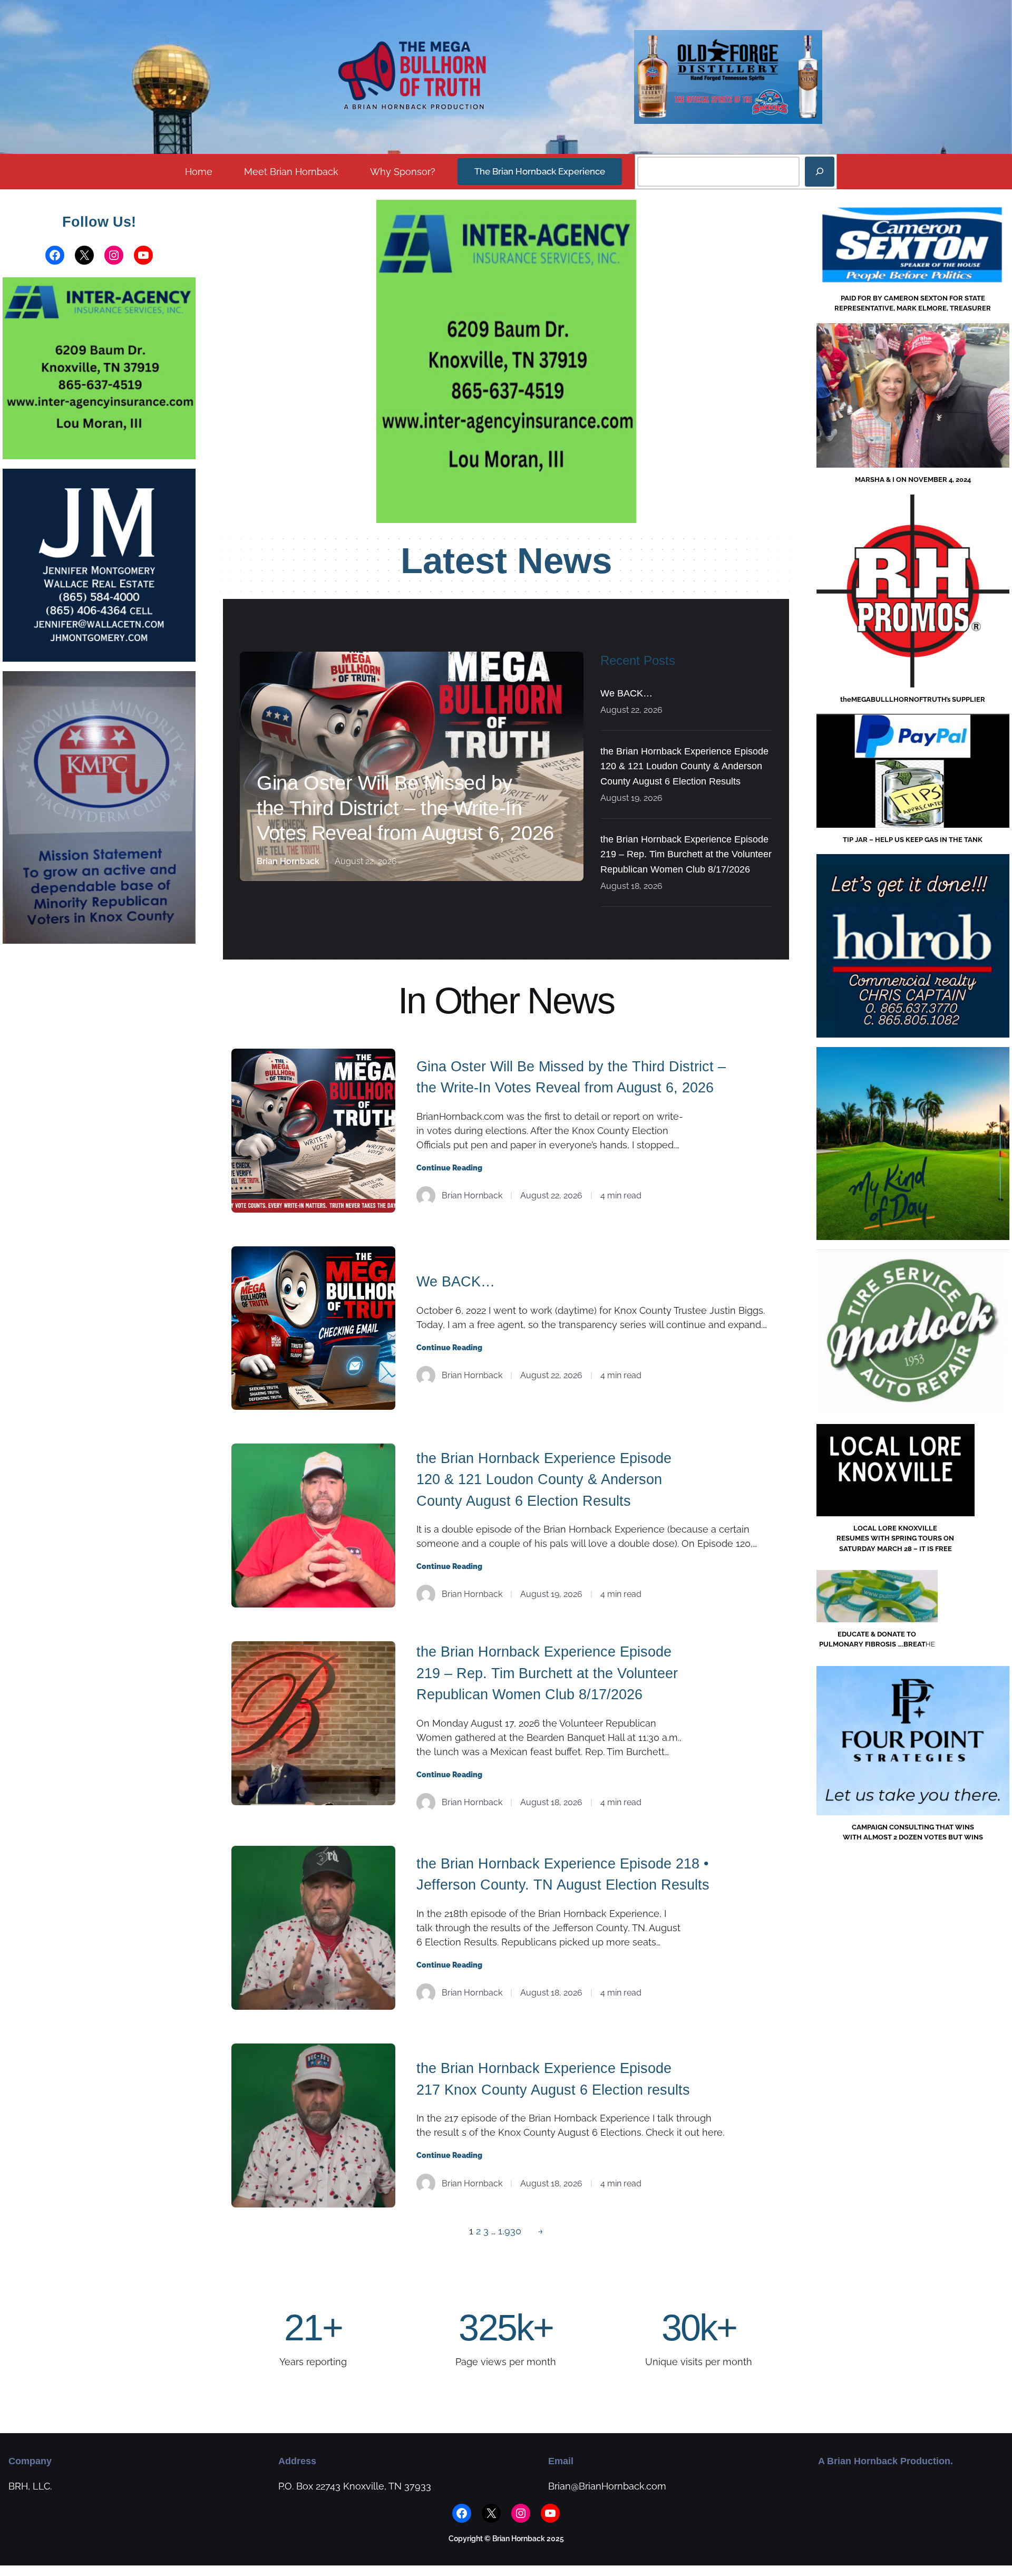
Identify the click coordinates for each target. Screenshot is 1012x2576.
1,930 (510, 2231)
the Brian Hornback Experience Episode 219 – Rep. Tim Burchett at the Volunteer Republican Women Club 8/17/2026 (686, 855)
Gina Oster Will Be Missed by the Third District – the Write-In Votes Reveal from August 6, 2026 (405, 808)
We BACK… (626, 693)
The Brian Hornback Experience (540, 171)
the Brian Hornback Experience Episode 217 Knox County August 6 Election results (553, 2079)
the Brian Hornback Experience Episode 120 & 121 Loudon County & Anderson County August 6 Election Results (684, 767)
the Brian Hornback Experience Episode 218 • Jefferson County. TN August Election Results (563, 1875)
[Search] (820, 172)
